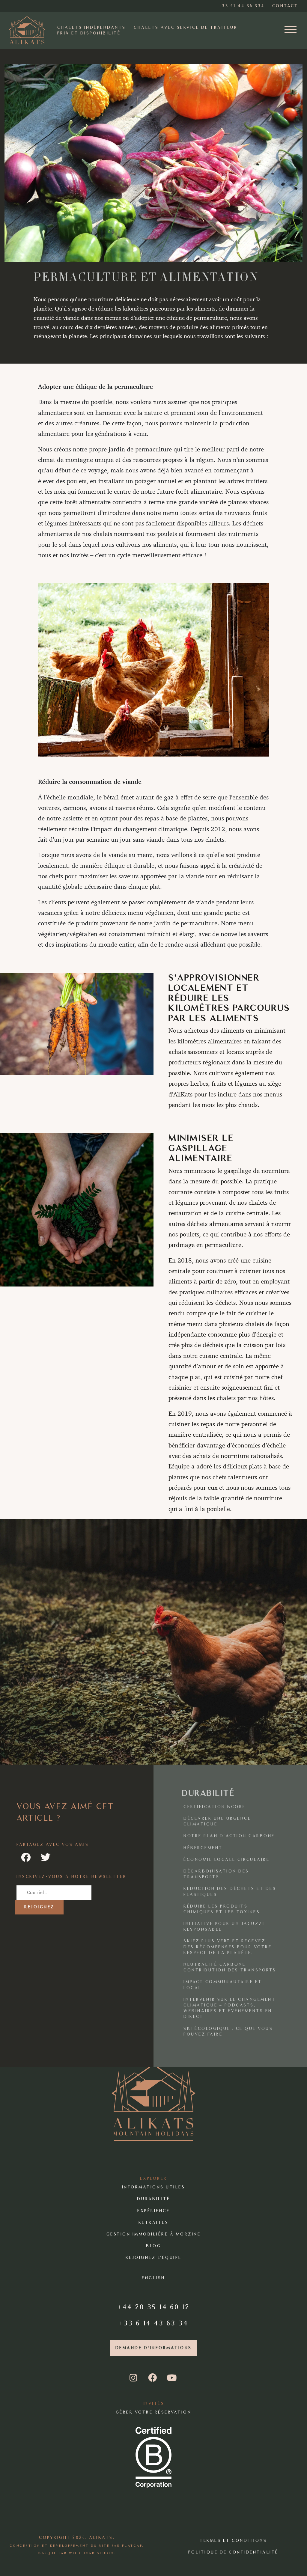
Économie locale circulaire (227, 1859)
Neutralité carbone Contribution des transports (230, 1967)
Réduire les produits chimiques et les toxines (222, 1909)
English (153, 2278)
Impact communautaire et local (223, 1985)
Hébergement (203, 1848)
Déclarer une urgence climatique (217, 1821)
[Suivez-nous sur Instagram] (134, 2378)
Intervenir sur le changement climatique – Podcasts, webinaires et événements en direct (230, 2008)
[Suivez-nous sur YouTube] (172, 2378)
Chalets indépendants (92, 27)
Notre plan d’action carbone (229, 1836)
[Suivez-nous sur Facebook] (153, 2378)
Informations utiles (154, 2187)
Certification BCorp (215, 1807)
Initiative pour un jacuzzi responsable (224, 1926)
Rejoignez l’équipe (154, 2258)
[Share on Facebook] (26, 1858)
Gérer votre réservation (154, 2412)
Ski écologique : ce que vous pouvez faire (228, 2031)
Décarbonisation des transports (216, 1874)
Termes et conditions (233, 2540)
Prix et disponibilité (89, 33)
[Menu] (291, 30)
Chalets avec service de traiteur (186, 27)
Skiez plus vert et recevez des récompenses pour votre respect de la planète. (228, 1947)
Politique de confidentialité (233, 2552)
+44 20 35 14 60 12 (153, 2307)
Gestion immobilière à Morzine (154, 2234)
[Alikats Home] (27, 30)
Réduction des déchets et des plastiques (230, 1891)
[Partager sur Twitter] (46, 1858)
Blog (153, 2246)
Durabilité (153, 2199)
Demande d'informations (154, 2348)
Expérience (153, 2210)
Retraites (154, 2222)
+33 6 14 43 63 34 (154, 2323)
